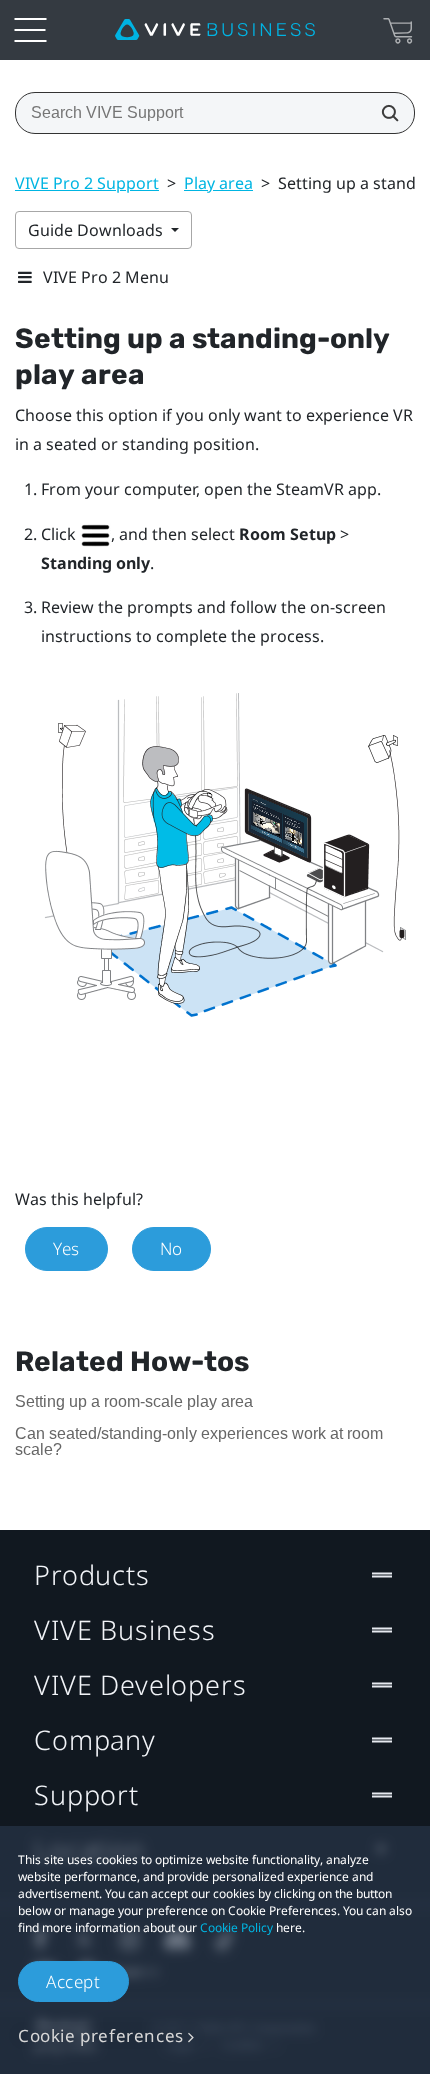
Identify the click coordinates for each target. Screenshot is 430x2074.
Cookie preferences (101, 2035)
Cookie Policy (236, 1927)
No (171, 1248)
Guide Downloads (97, 230)
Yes (66, 1248)
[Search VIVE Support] (384, 113)
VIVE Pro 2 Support (87, 183)
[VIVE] (215, 30)
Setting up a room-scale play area (134, 1401)
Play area (218, 183)
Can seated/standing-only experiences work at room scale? (199, 1441)
